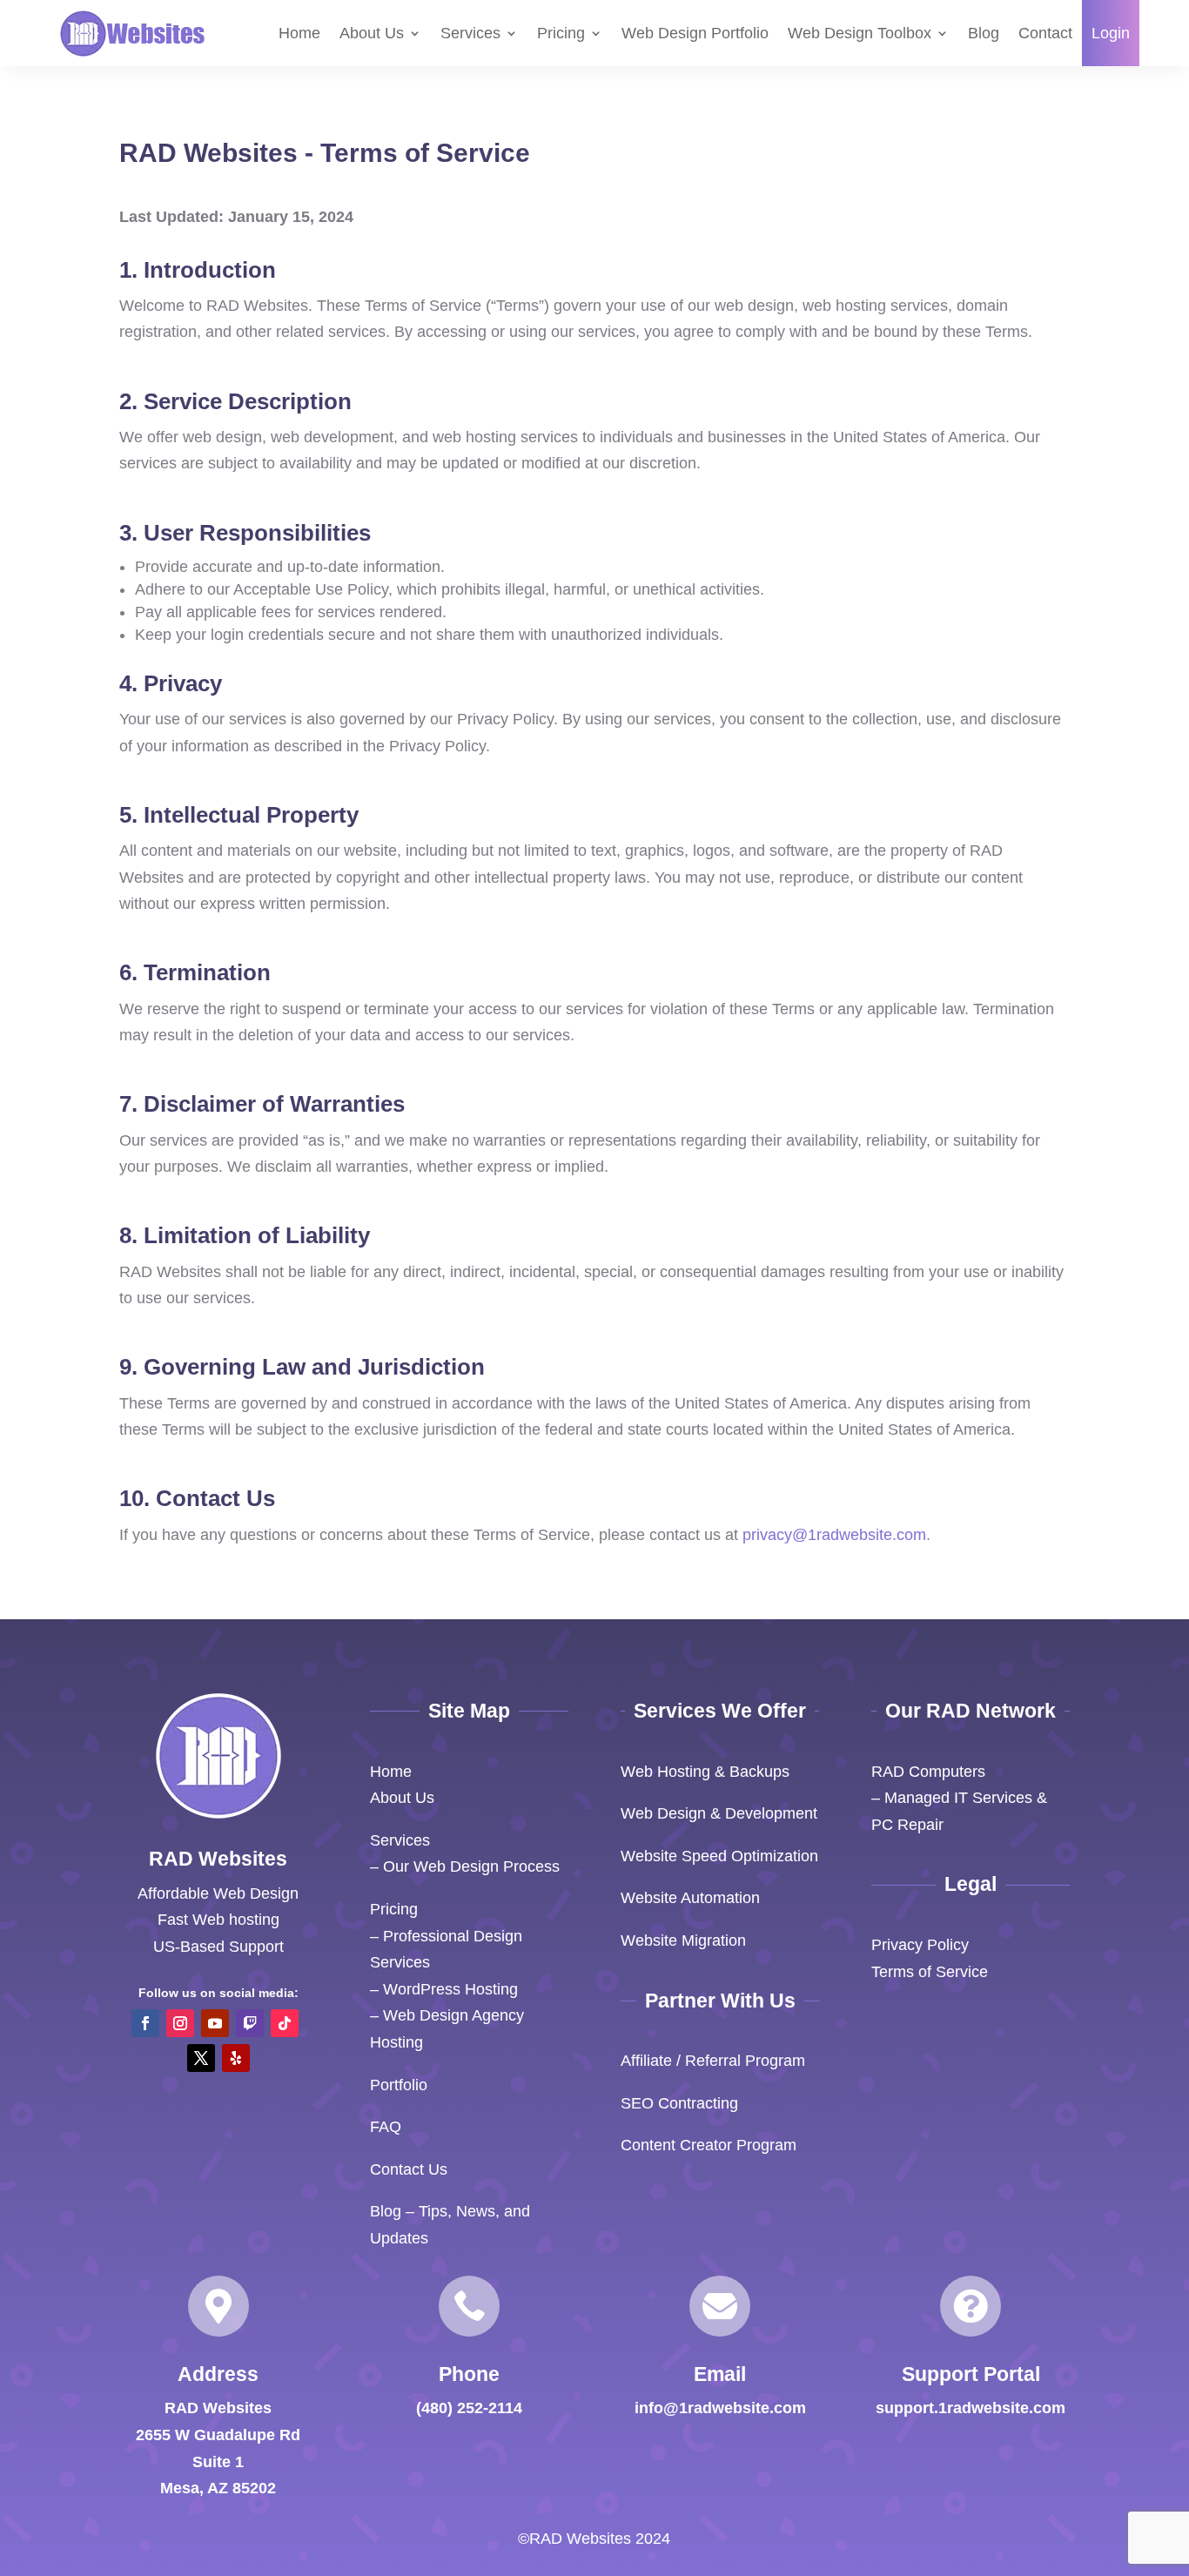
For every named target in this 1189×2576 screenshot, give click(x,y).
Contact (1045, 33)
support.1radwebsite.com (971, 2408)
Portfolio (399, 2085)
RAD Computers (928, 1772)
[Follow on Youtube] (215, 2023)
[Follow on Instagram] (180, 2023)
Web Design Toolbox (860, 33)
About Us (372, 33)
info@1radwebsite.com (720, 2408)
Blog (984, 33)
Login (1111, 33)
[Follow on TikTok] (285, 2023)
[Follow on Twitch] (250, 2023)
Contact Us (409, 2169)
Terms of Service (930, 1972)
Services (470, 33)
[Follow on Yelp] (236, 2058)
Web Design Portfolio (695, 33)
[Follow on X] (201, 2058)
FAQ (386, 2127)
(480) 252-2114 (469, 2408)
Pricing (561, 33)
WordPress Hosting (450, 1989)
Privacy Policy (920, 1945)
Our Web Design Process (471, 1866)
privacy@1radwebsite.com (834, 1535)
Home (299, 33)
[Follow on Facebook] (145, 2023)
